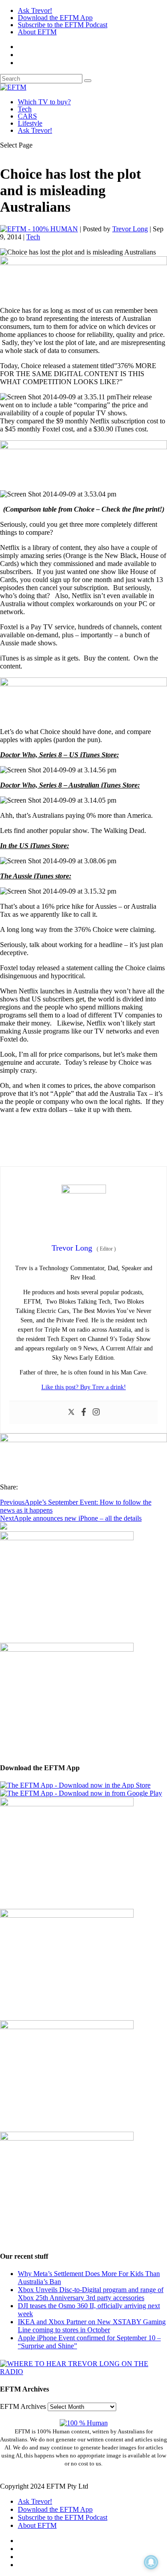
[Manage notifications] (151, 2562)
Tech (25, 109)
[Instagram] (96, 1413)
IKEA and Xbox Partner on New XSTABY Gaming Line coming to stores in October (92, 2326)
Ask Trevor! (35, 10)
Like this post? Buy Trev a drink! (84, 1387)
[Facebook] (84, 1413)
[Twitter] (71, 1413)
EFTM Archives (23, 2406)
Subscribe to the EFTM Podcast (63, 25)
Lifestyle (30, 123)
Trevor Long (130, 229)
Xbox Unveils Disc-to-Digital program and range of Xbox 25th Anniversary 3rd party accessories (91, 2294)
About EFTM (37, 32)
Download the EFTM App (55, 18)
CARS (27, 116)
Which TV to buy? (44, 102)
